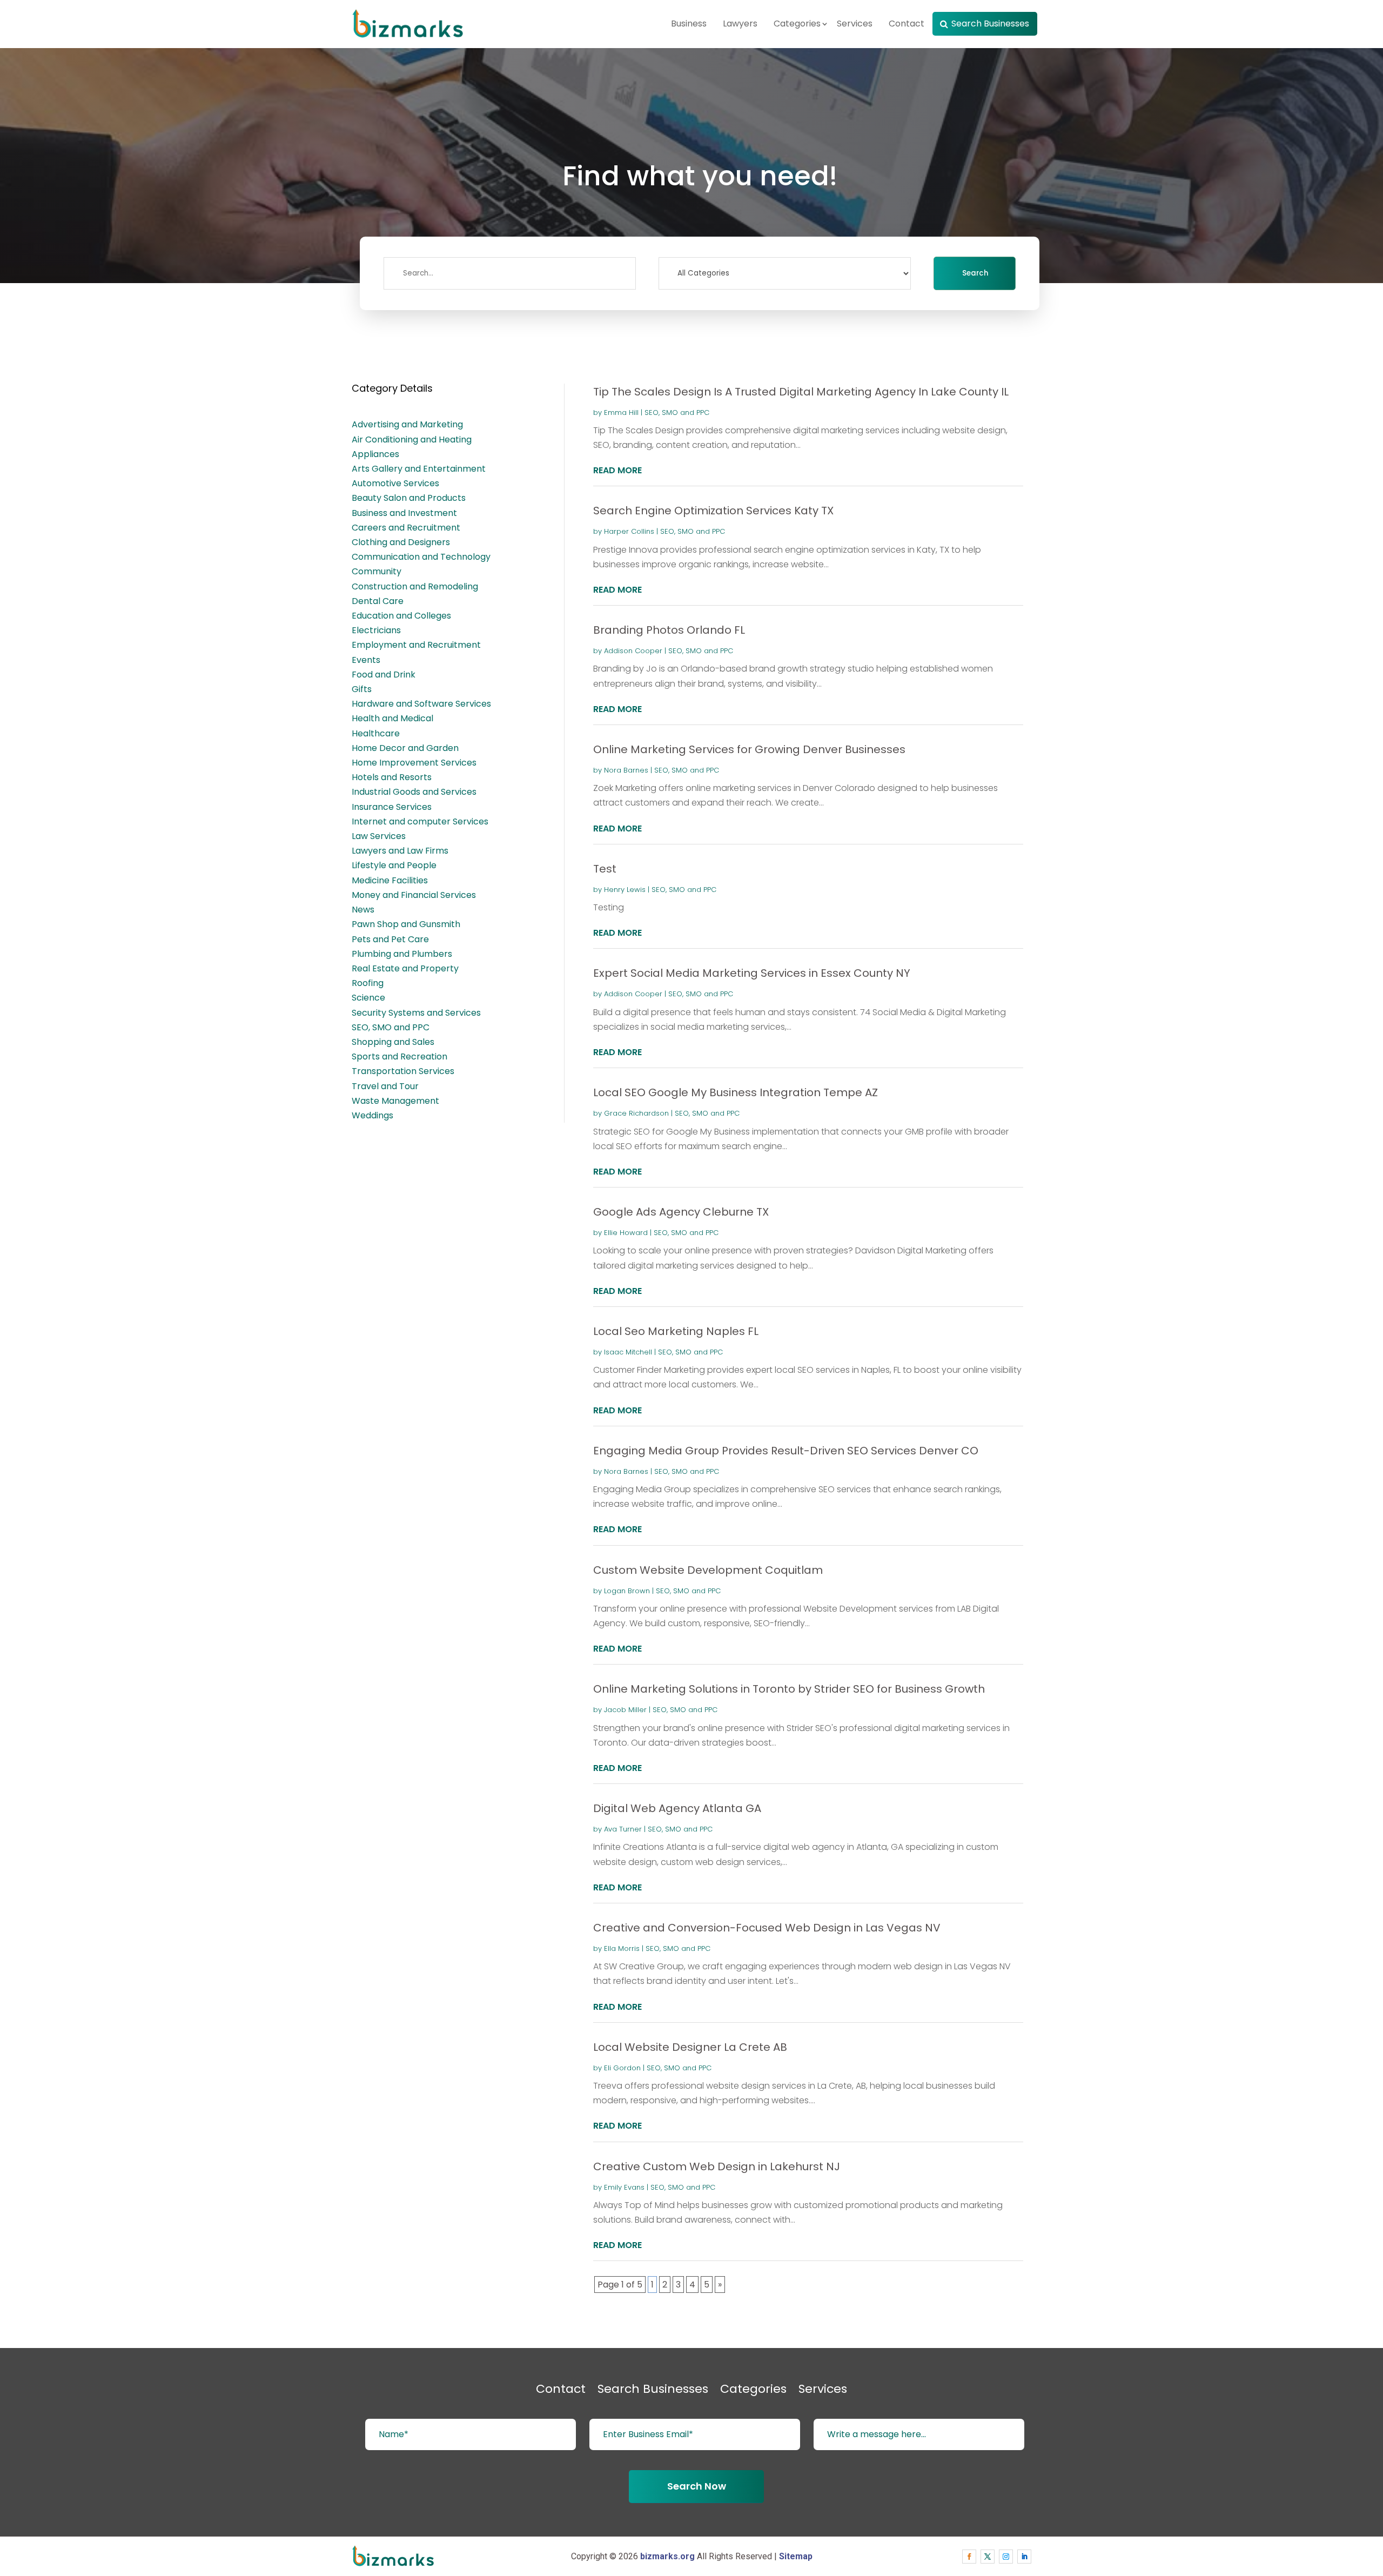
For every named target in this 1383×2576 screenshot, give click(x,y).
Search (975, 273)
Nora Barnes (626, 770)
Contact (907, 24)
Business (689, 24)
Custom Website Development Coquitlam (708, 1570)
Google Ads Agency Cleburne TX (681, 1212)
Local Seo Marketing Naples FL (676, 1331)
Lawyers (740, 24)
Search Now (697, 2486)
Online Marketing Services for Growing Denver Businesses (749, 749)
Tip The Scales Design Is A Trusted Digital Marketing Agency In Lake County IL (801, 392)
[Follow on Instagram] (1006, 2557)
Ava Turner (623, 1829)
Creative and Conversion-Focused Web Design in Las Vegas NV (767, 1928)
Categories (797, 24)
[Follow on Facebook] (969, 2557)
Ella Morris (622, 1948)
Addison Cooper (633, 651)
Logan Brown (627, 1591)
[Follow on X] (988, 2557)
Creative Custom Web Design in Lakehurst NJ (717, 2166)
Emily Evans (624, 2187)
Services (855, 24)
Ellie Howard (626, 1233)
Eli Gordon (622, 2068)
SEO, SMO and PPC (677, 412)
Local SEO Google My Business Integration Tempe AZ (736, 1092)
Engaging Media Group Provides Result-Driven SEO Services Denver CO (786, 1451)
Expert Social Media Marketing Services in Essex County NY (752, 973)
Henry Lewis (625, 890)
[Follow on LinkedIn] (1024, 2557)
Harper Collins (629, 531)
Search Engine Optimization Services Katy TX (713, 511)
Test (605, 869)
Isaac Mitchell (628, 1352)
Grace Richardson (636, 1113)
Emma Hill (621, 412)
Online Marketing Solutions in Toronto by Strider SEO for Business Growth (789, 1689)
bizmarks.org (667, 2556)
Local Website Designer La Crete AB (690, 2047)
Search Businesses (990, 24)
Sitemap (796, 2556)
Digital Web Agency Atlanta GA (677, 1808)
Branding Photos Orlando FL (669, 630)
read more (617, 470)
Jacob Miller (625, 1710)
